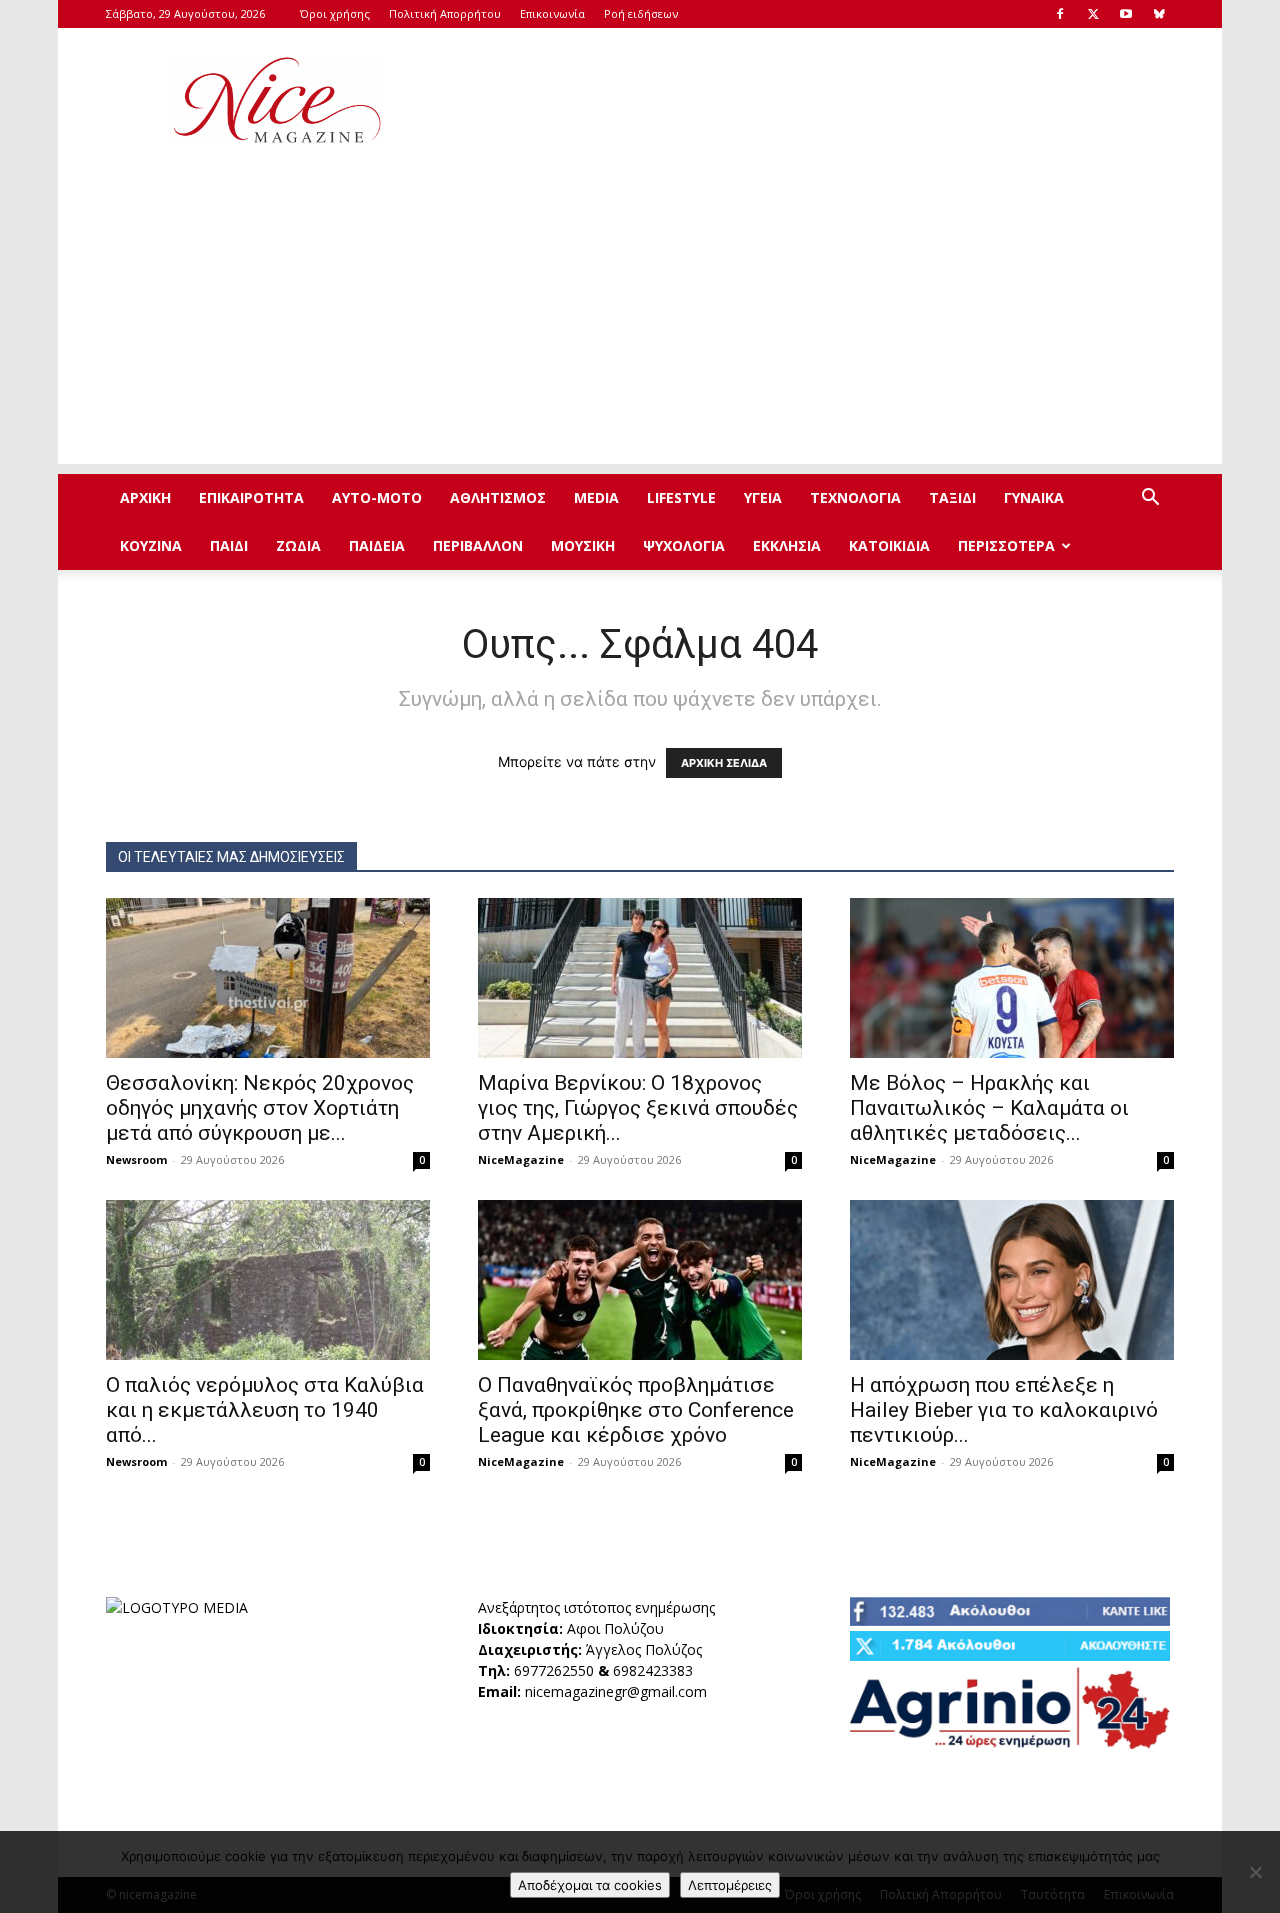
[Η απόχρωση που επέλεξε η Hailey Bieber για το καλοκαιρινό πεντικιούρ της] (1012, 1280)
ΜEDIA (596, 497)
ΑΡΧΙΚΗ (145, 497)
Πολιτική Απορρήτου (445, 13)
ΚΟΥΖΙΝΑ (151, 545)
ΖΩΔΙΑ (298, 545)
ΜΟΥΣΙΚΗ (583, 545)
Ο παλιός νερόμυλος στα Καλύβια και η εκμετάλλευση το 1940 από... (265, 1410)
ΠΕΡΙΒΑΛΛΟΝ (478, 545)
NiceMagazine (521, 1159)
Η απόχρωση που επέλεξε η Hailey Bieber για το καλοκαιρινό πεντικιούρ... (1004, 1410)
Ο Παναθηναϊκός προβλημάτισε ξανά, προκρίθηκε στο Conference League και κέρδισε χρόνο (636, 1410)
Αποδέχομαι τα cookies (590, 1885)
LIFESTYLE (681, 497)
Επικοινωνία (552, 13)
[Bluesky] (1159, 14)
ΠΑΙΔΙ (229, 545)
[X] (1093, 14)
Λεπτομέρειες (730, 1885)
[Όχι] (1255, 1872)
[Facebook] (1060, 14)
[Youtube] (1126, 14)
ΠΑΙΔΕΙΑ (377, 545)
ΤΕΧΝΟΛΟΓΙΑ (855, 497)
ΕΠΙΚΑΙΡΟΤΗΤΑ (251, 497)
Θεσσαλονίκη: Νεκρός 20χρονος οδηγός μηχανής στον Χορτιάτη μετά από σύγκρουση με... (260, 1108)
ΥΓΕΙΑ (763, 497)
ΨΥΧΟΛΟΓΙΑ (684, 545)
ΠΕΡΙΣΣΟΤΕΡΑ (1006, 545)
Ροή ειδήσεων (641, 13)
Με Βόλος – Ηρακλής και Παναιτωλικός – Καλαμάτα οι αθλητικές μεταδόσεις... (989, 1108)
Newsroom (136, 1159)
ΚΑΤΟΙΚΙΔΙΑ (889, 545)
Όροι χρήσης (335, 13)
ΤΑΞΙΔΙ (952, 497)
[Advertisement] (810, 101)
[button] (1150, 499)
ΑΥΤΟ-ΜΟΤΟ (377, 497)
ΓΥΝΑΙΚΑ (1034, 497)
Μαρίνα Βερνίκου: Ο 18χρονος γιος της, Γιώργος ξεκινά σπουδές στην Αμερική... (638, 1108)
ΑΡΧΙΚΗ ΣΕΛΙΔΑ (724, 763)
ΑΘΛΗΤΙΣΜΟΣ (498, 497)
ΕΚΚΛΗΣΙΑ (787, 545)
